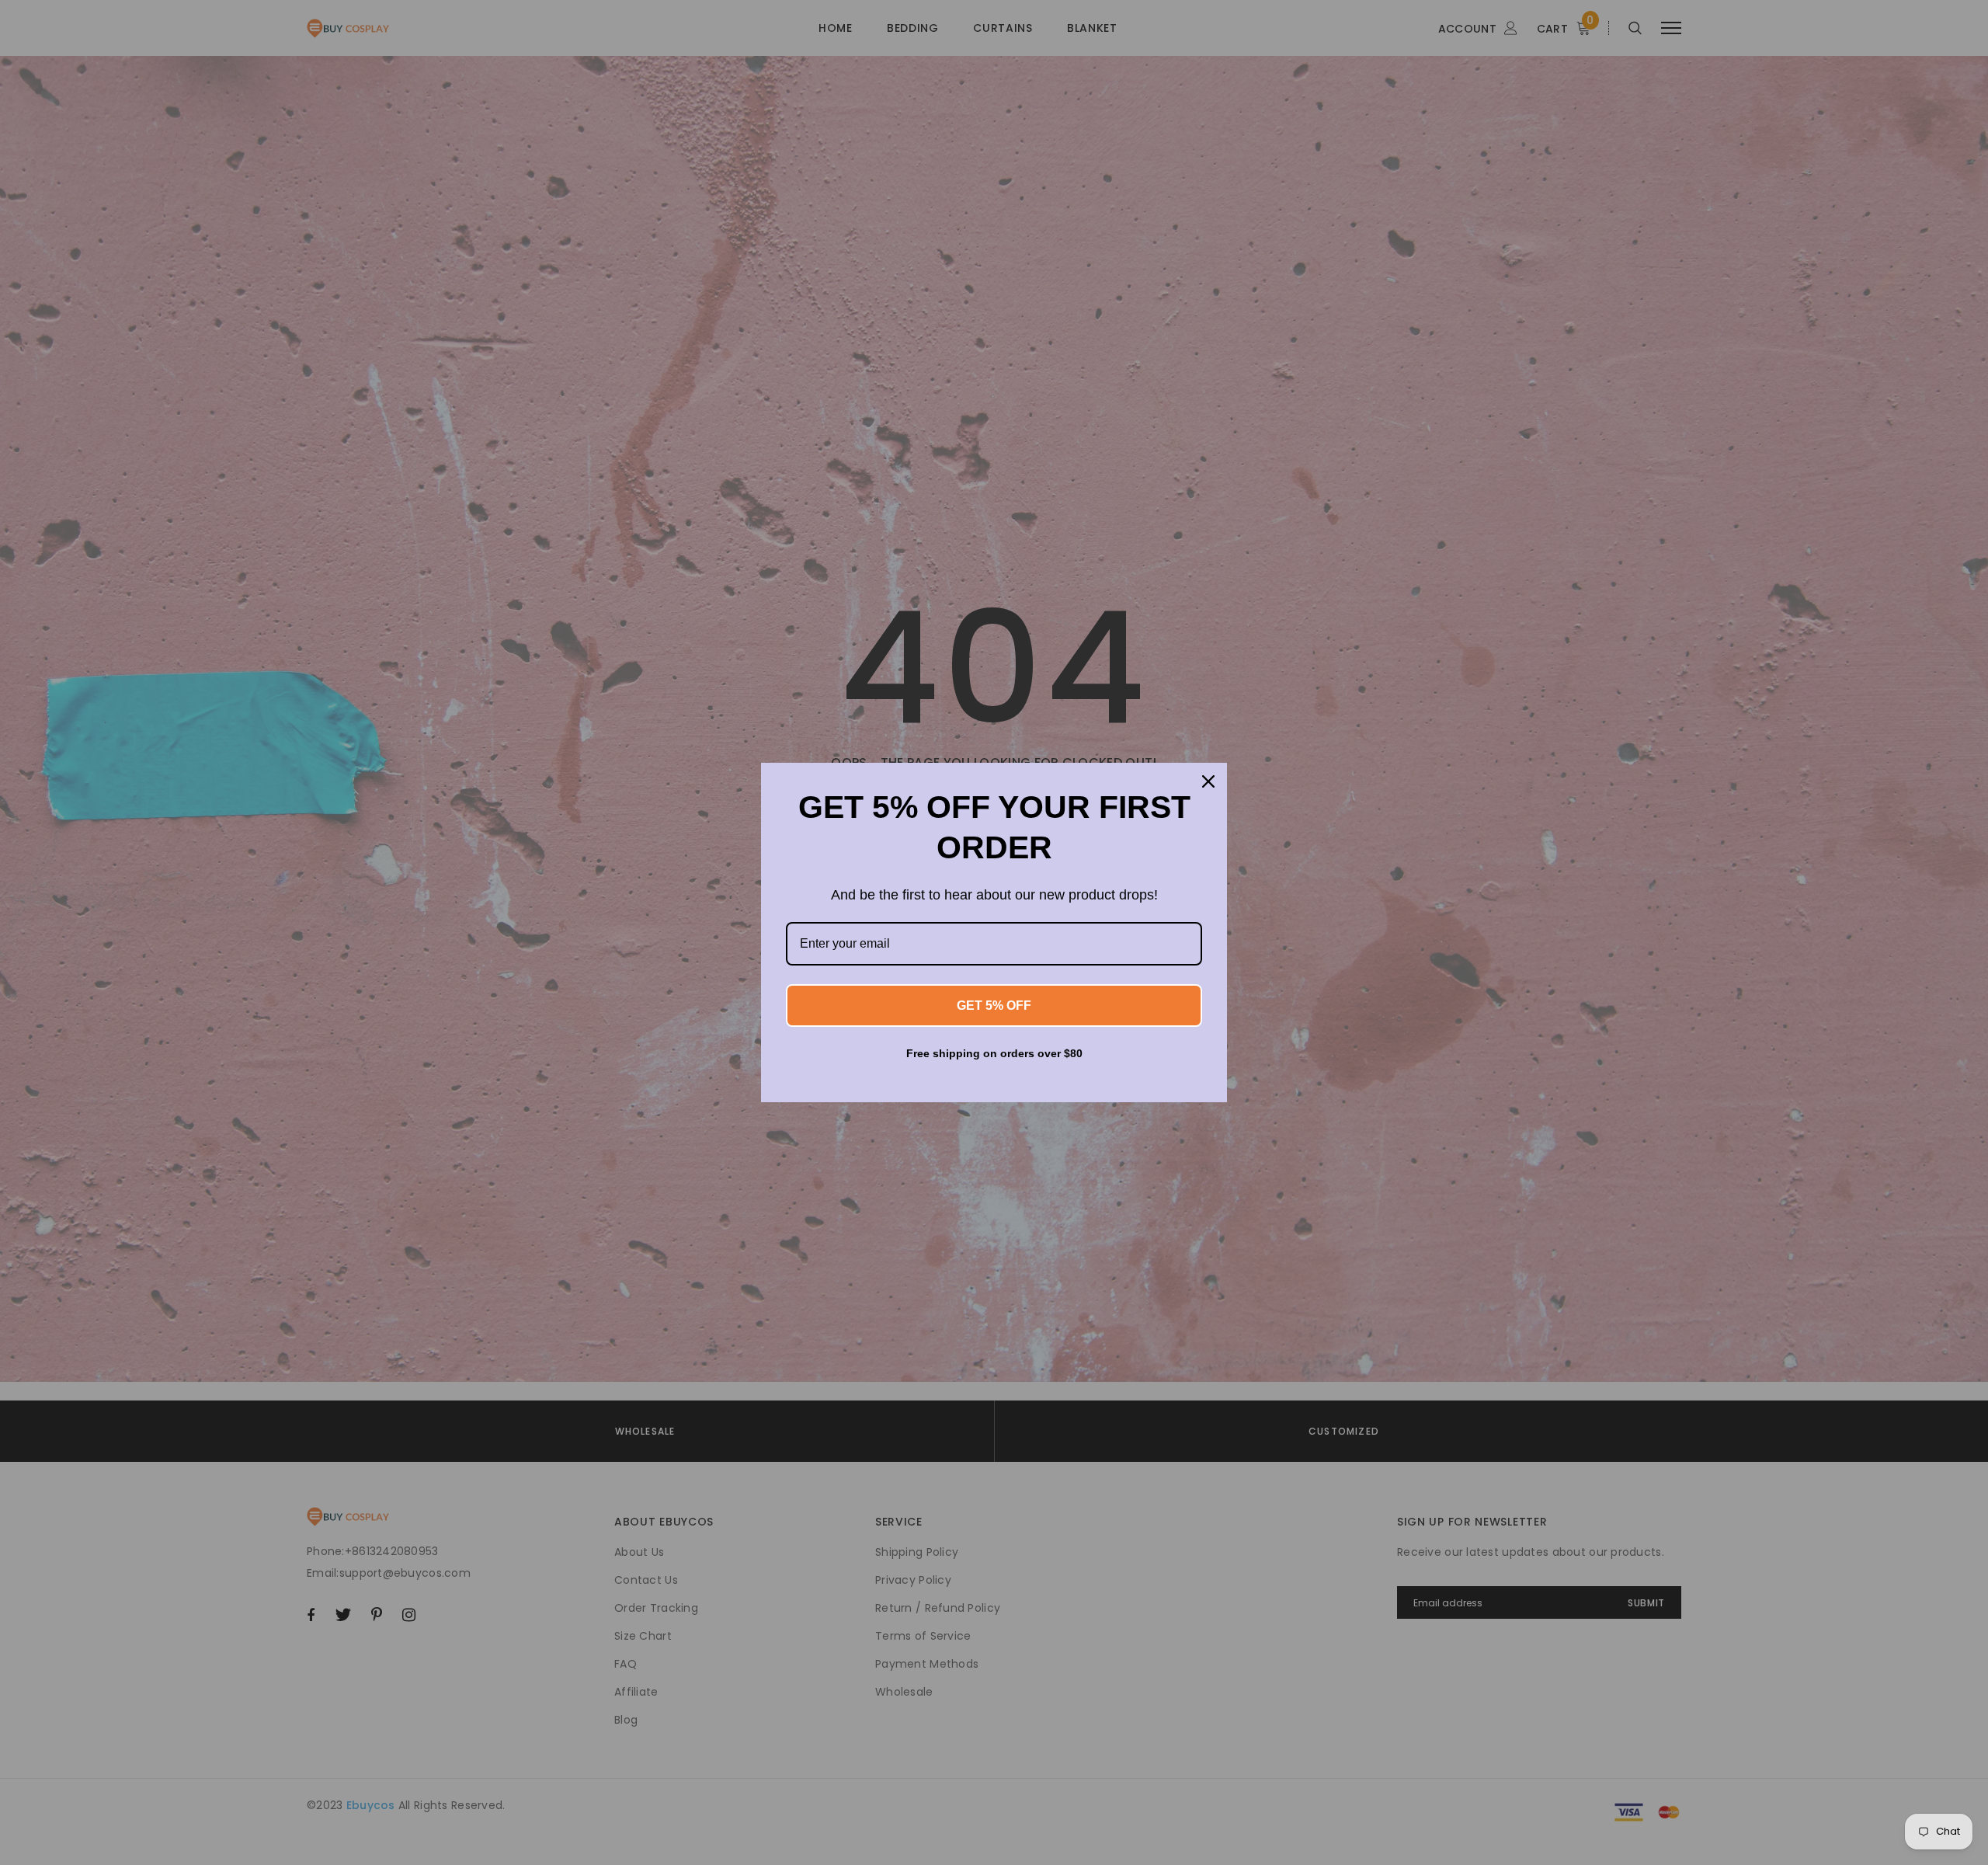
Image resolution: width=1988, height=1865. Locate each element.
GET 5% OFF (994, 1006)
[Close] (1208, 781)
